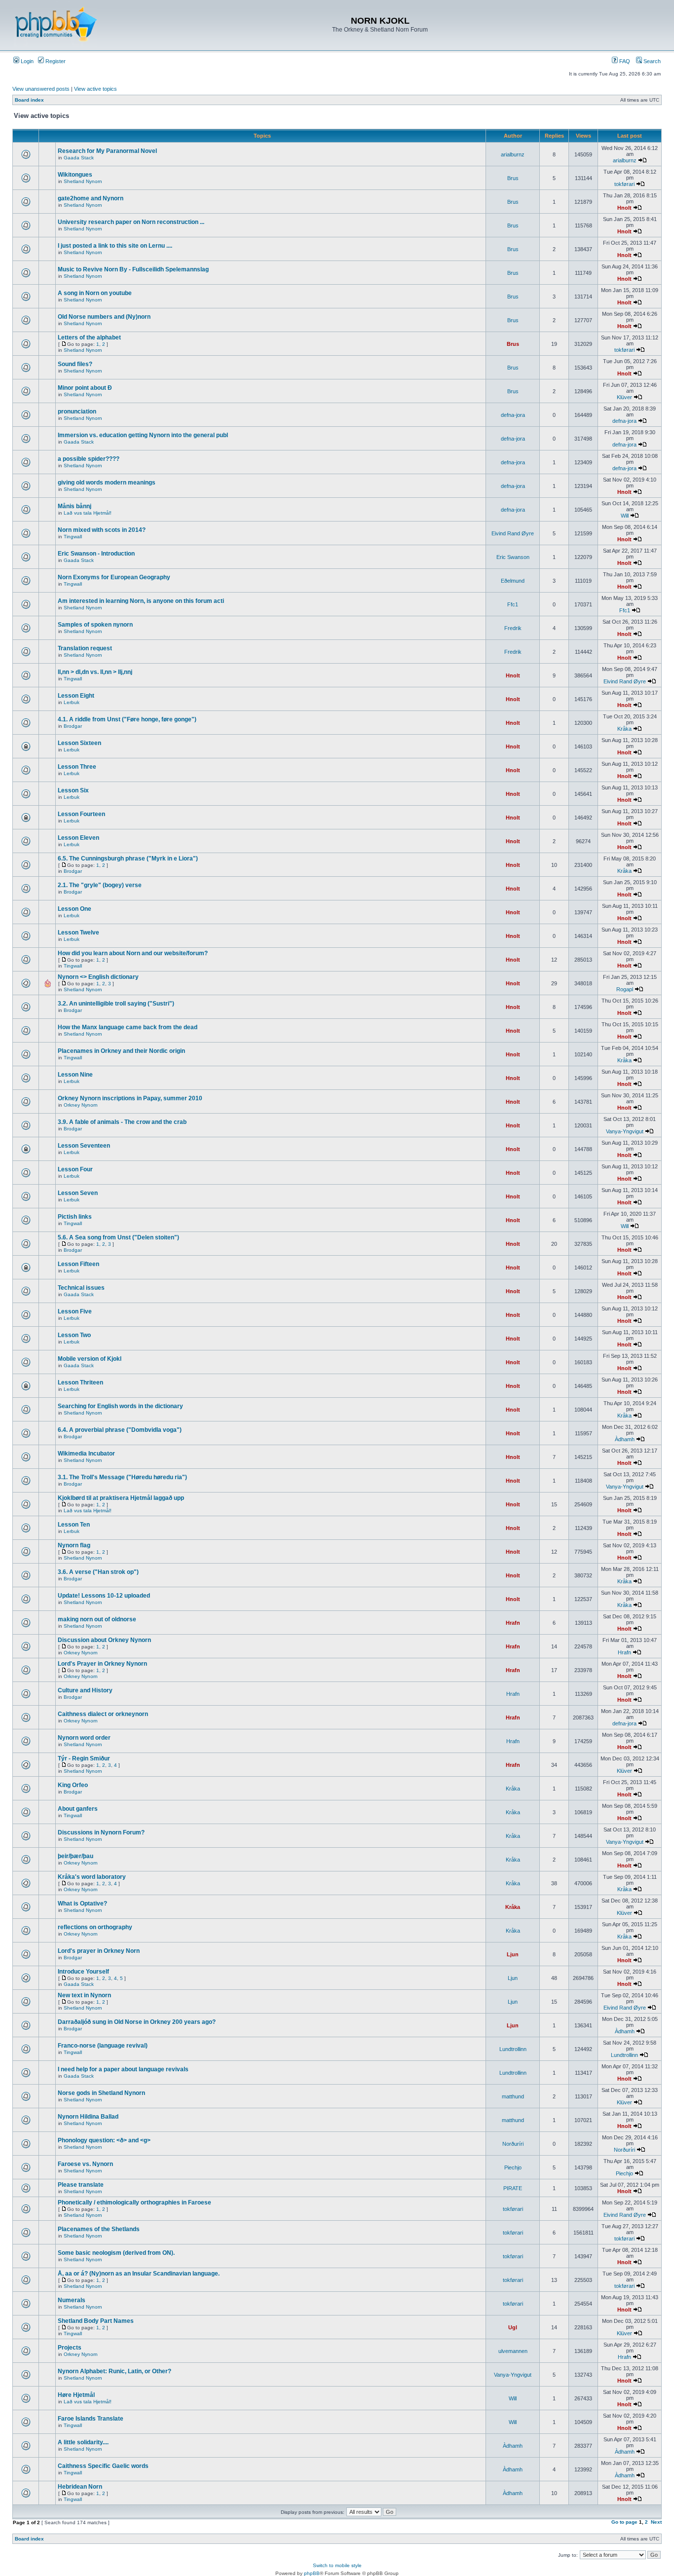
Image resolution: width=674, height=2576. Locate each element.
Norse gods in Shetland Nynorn (101, 2093)
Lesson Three (77, 767)
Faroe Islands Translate (91, 2419)
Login (26, 61)
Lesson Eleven (78, 838)
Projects (70, 2348)
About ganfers (78, 1809)
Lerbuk (72, 702)
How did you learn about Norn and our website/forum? (133, 953)
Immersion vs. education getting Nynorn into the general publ (143, 435)
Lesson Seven (78, 1193)
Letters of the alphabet (89, 337)
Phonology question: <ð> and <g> (104, 2140)
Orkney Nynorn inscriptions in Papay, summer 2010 (130, 1098)
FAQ (624, 61)
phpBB (312, 2573)
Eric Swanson (513, 557)
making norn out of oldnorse (97, 1619)
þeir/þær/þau (75, 1856)
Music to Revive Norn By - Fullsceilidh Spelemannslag (133, 269)
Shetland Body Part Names (96, 2321)
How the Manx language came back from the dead (128, 1027)
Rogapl (625, 989)
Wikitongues (75, 175)
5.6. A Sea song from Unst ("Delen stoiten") (118, 1237)
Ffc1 (513, 604)
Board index (29, 100)
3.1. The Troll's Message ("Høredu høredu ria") (122, 1477)
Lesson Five (75, 1311)
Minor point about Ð (85, 388)
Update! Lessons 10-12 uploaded (104, 1596)
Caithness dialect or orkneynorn (103, 1714)
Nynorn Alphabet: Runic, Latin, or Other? (114, 2371)
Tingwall (73, 537)
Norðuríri (513, 2144)
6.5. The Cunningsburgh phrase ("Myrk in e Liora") (128, 859)
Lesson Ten (74, 1525)
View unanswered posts (41, 89)
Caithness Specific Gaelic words (103, 2466)
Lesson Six (73, 790)
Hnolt (624, 208)
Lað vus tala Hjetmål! (88, 513)
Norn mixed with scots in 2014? (102, 530)
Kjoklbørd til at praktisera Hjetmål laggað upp (121, 1498)
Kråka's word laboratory (92, 1877)
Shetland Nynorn (83, 181)
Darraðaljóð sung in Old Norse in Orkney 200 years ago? (137, 2022)
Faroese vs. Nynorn (85, 2164)
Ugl (513, 2327)
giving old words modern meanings (107, 483)
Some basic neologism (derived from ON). (116, 2253)
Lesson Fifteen (78, 1264)
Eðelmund (513, 581)
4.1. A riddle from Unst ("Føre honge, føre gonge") (127, 719)
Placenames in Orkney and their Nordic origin (121, 1051)
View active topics (95, 89)
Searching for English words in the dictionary (120, 1406)
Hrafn (513, 1623)
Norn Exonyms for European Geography (114, 577)
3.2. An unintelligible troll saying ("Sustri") (116, 1004)
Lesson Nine (75, 1075)
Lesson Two (74, 1335)
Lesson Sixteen (79, 743)
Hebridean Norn (80, 2487)
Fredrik (513, 628)
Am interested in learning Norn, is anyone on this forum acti (141, 601)
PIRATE (513, 2188)
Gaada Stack (79, 158)
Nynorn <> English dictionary (98, 977)
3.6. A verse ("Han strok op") (98, 1572)
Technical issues (81, 1288)
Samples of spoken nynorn (95, 625)
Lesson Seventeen (84, 1146)
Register (55, 61)
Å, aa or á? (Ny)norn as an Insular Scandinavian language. (139, 2274)
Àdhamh (625, 1439)
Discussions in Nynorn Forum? (101, 1832)
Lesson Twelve (78, 933)
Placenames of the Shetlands (99, 2229)
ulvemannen (513, 2351)
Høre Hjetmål (76, 2395)
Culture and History (85, 1690)
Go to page (624, 2522)
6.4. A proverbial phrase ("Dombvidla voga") (120, 1430)
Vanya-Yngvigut (625, 1131)
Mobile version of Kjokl (90, 1359)
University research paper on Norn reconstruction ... (131, 222)
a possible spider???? (89, 459)
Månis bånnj (75, 506)
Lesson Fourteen (81, 814)
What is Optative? (82, 1904)
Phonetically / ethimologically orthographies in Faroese (134, 2203)
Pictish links (75, 1217)
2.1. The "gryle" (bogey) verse (100, 885)
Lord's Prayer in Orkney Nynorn (102, 1664)
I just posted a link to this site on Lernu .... (115, 246)
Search (651, 61)
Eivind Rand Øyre (513, 533)
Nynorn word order (84, 1738)
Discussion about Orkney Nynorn (104, 1640)
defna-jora (513, 415)
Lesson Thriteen (80, 1382)
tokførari (624, 184)
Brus (513, 178)
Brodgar (73, 726)
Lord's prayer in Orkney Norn (99, 1951)
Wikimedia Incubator (86, 1454)
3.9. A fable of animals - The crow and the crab (122, 1122)
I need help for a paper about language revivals (123, 2069)
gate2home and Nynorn (91, 198)
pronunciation (77, 411)
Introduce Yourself (83, 1972)
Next (656, 2522)
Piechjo (513, 2167)
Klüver (624, 397)
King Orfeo (73, 1785)
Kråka (624, 729)
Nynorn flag (74, 1545)
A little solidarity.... (83, 2442)
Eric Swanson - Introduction (96, 554)
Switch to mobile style (337, 2565)
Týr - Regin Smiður (84, 1758)
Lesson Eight (76, 696)
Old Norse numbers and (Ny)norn (104, 317)
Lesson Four (75, 1169)
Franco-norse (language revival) (103, 2046)
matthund (513, 2096)
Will (625, 516)
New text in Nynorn (84, 1995)
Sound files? (75, 364)
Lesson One (75, 909)
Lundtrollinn (513, 2049)
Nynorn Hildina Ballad (88, 2117)
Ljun (513, 1954)
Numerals (72, 2300)
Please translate (81, 2185)
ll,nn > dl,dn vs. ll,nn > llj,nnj (95, 672)
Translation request (85, 648)
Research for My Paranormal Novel (107, 151)
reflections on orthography (95, 1927)
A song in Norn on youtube (95, 293)
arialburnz (513, 154)
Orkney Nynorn (81, 1105)
